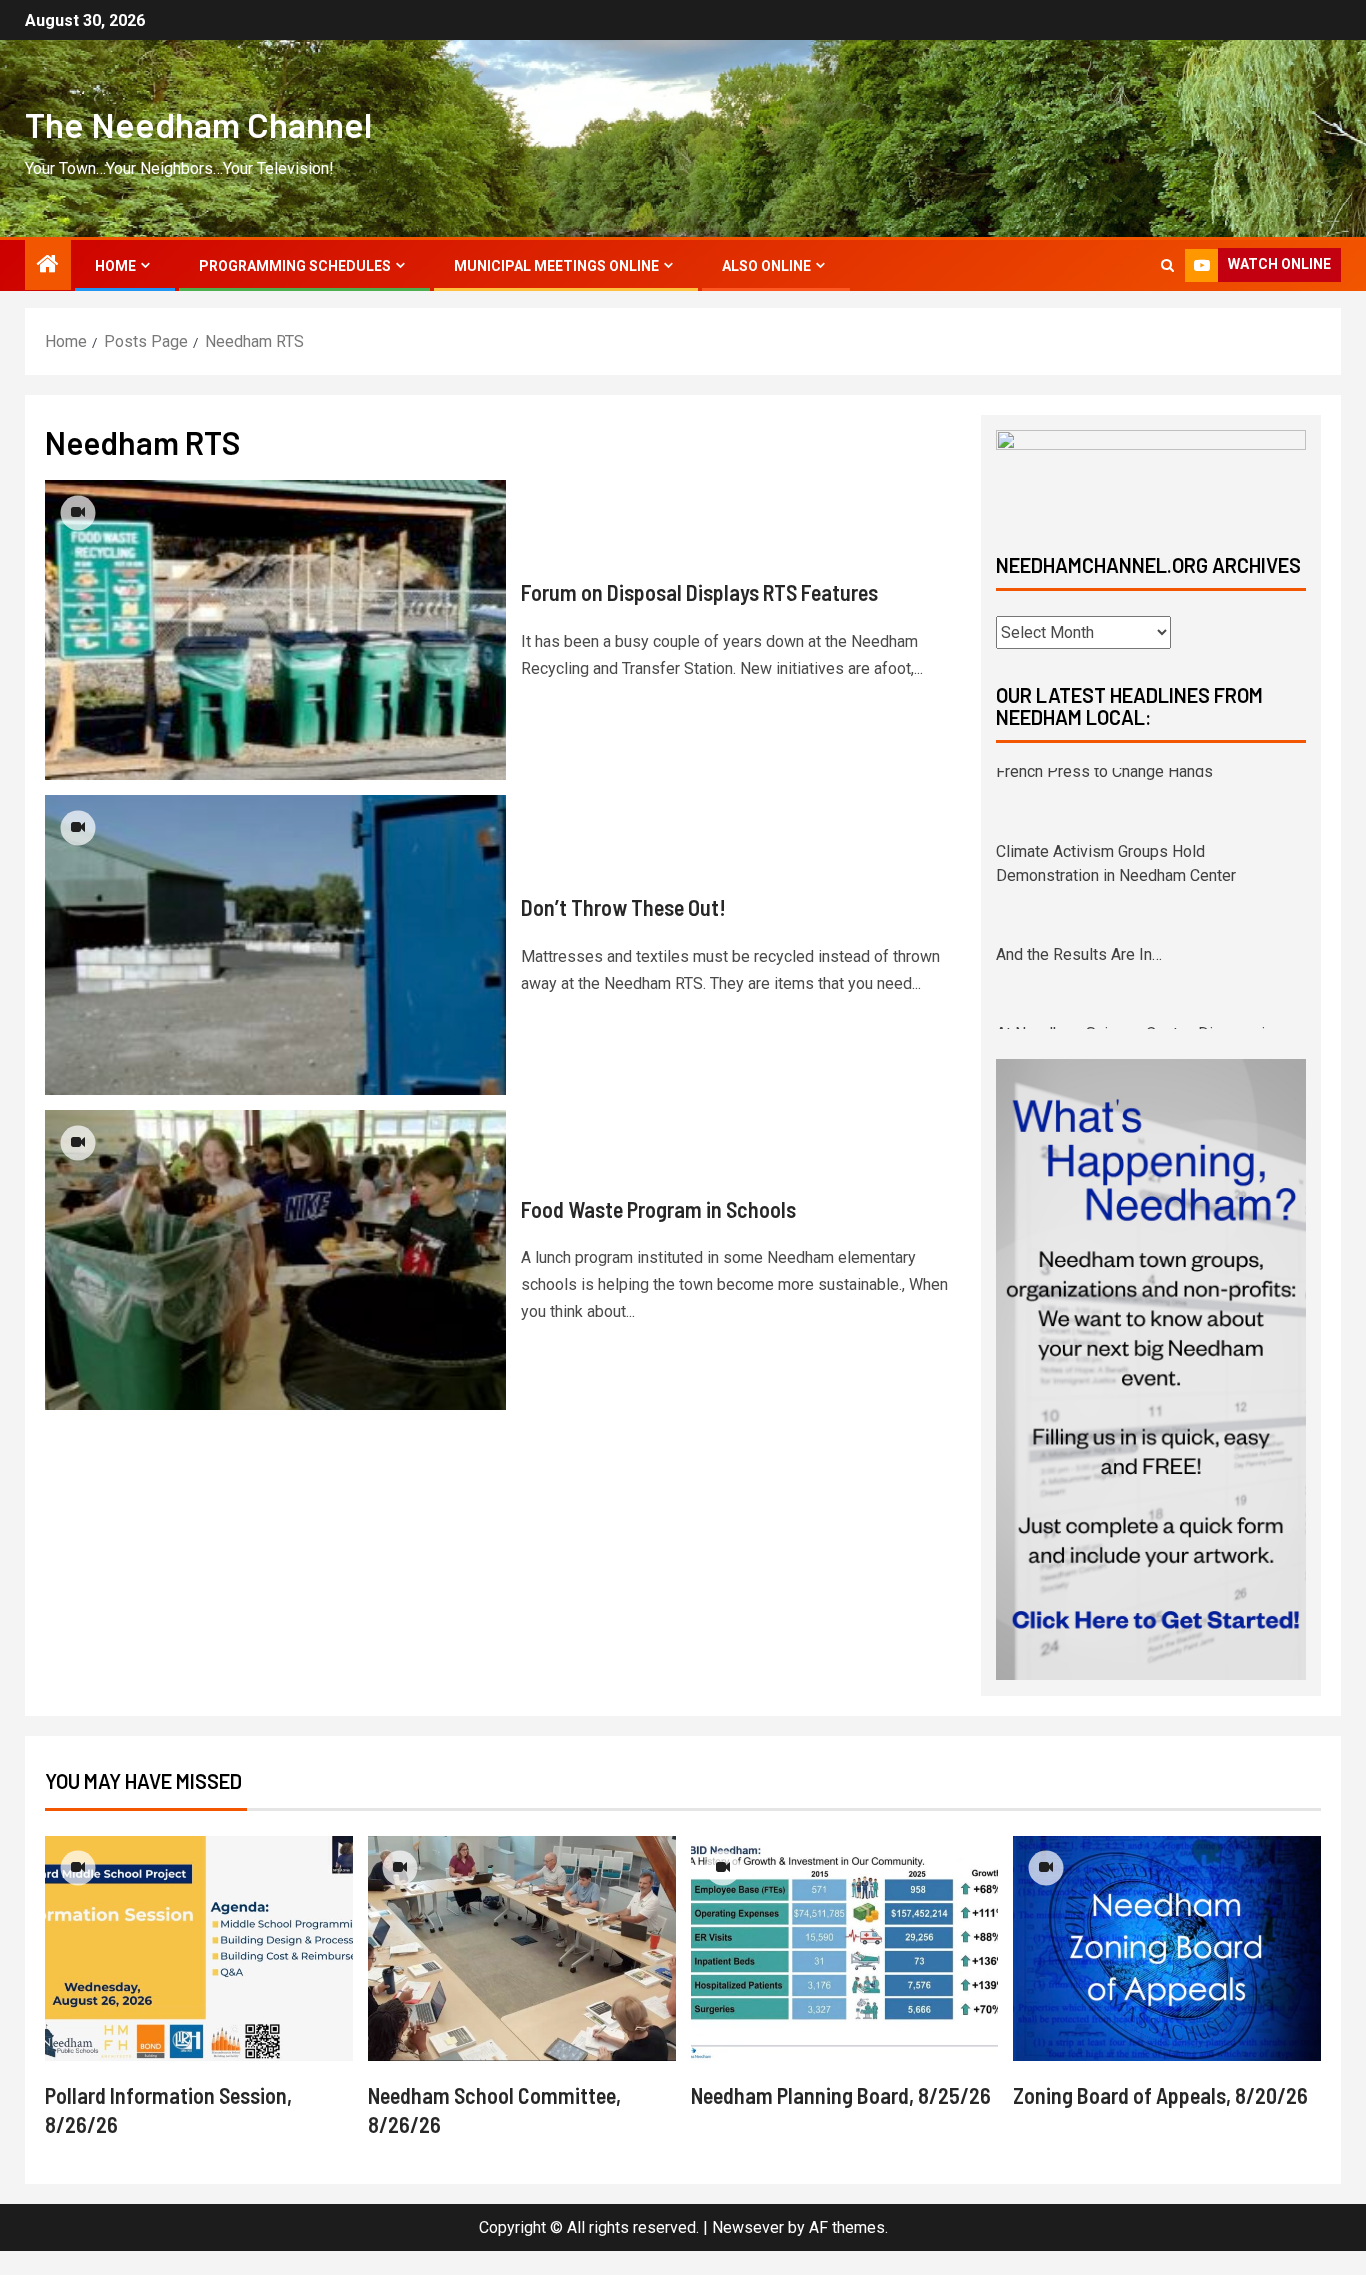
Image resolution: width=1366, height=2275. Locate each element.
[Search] (1167, 265)
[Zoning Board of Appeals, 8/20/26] (1167, 1972)
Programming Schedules (295, 266)
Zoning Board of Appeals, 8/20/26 (1160, 2119)
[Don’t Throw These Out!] (275, 945)
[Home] (48, 266)
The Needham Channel (198, 124)
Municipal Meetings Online (556, 266)
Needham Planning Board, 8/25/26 (841, 2119)
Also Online (766, 266)
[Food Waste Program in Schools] (275, 1260)
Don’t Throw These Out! (623, 907)
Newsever (748, 2251)
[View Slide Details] (1151, 474)
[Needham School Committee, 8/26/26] (522, 1972)
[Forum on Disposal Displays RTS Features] (275, 630)
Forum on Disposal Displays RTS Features (699, 592)
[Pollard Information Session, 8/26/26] (199, 1972)
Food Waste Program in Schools (658, 1209)
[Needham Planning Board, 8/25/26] (845, 1972)
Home (115, 266)
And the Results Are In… (1079, 882)
